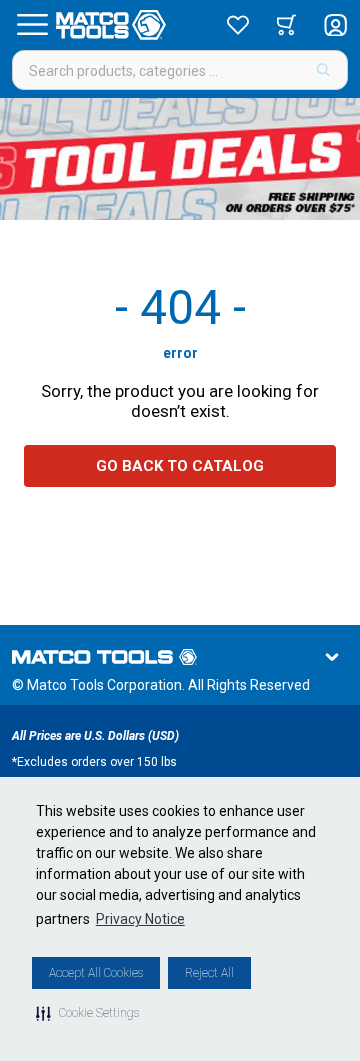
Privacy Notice (140, 919)
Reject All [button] (209, 973)
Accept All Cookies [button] (96, 973)
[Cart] (286, 25)
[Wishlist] (238, 25)
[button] (87, 1013)
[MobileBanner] (180, 159)
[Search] (323, 70)
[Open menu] (32, 25)
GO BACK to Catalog (180, 466)
